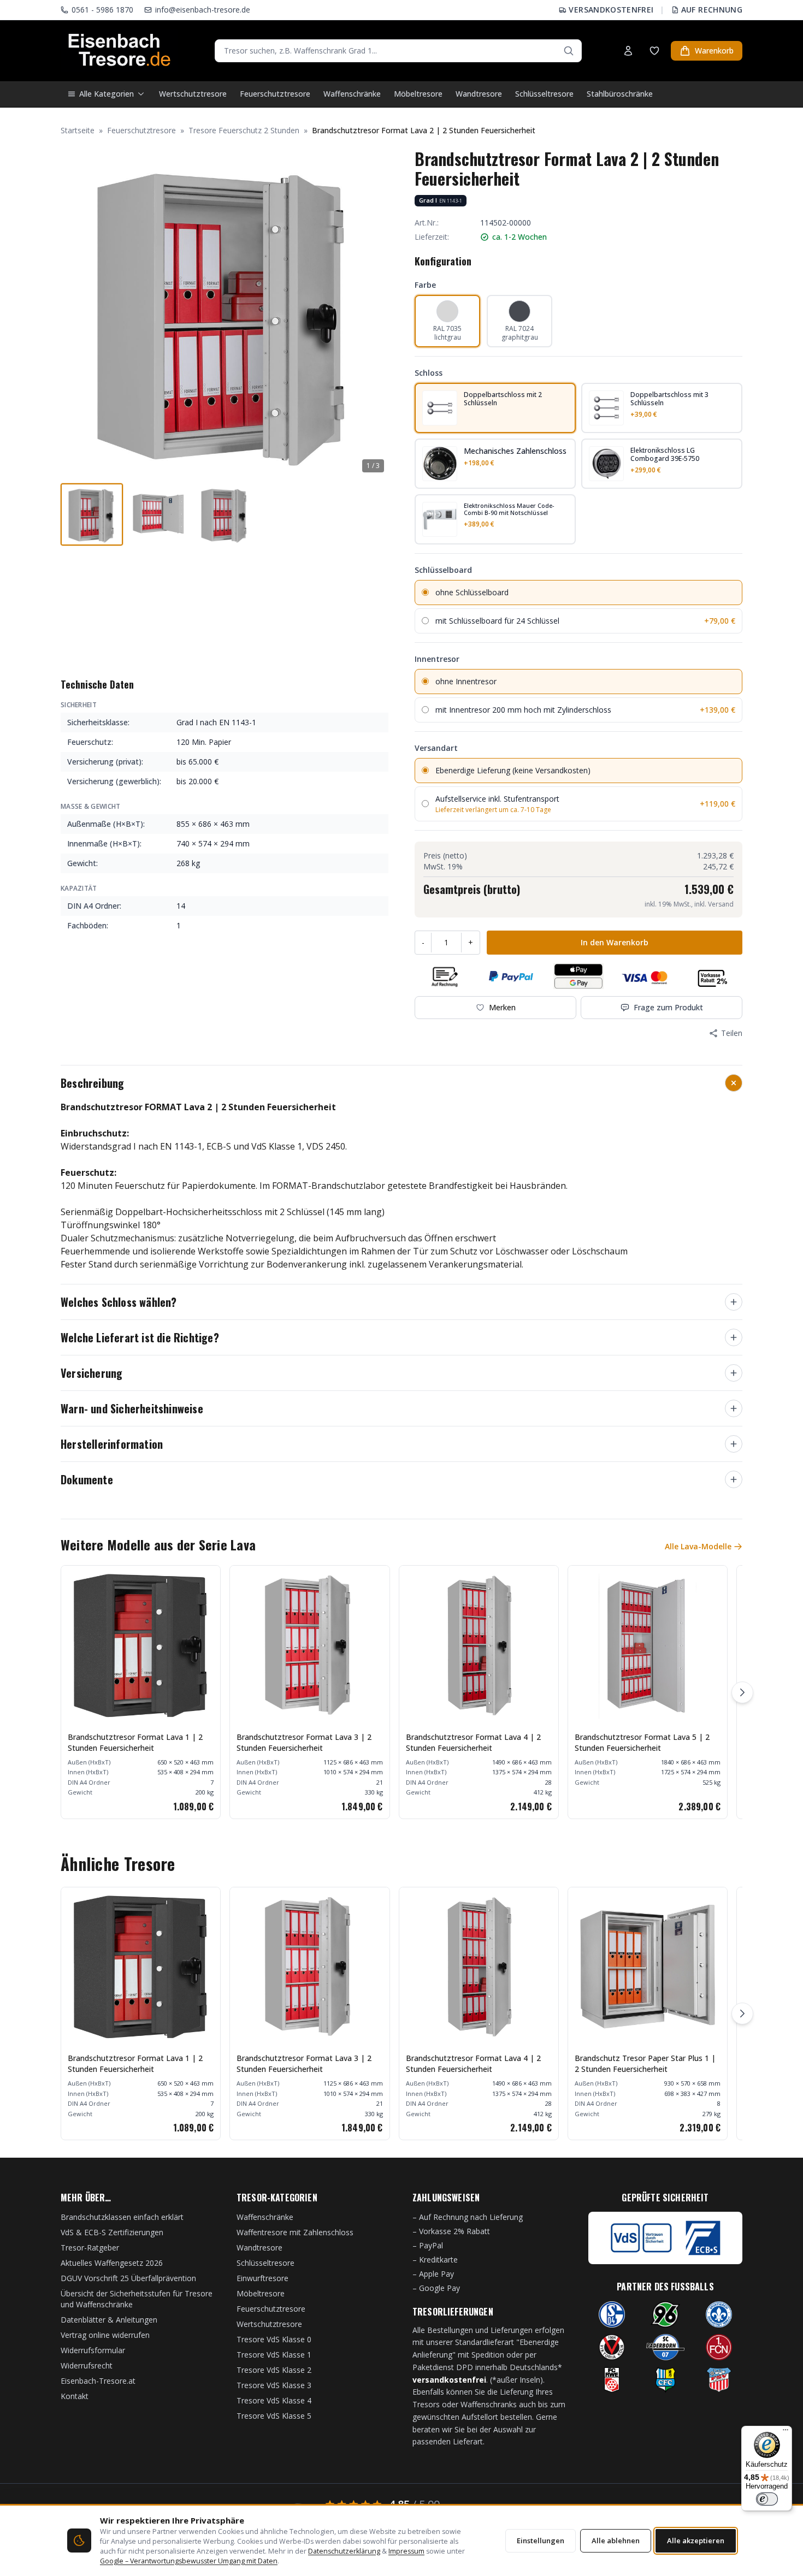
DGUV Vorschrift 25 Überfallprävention (128, 2278)
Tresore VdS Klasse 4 (274, 2400)
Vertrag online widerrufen (105, 2335)
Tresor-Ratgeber (90, 2248)
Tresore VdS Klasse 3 (274, 2385)
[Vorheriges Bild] (75, 313)
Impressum (406, 2551)
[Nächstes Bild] (374, 313)
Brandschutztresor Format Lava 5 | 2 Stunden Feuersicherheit (642, 1742)
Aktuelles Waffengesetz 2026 (112, 2263)
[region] (401, 1692)
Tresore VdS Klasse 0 (274, 2339)
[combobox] (398, 51)
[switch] (767, 2499)
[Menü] (786, 2432)
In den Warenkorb (615, 942)
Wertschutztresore (193, 94)
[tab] (92, 514)
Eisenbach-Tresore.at (98, 2381)
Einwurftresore (262, 2278)
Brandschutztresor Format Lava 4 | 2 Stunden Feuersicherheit (473, 1742)
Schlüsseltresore (544, 94)
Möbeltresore (418, 94)
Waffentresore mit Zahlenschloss (295, 2232)
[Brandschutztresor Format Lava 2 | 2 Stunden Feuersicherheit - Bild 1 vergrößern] (225, 313)
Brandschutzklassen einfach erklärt (122, 2217)
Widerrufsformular (93, 2350)
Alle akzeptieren (696, 2541)
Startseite (78, 130)
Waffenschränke (352, 94)
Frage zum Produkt (668, 1007)
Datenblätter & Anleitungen (109, 2320)
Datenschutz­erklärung (344, 2551)
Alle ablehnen (616, 2541)
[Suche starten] (569, 51)
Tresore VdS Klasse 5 (274, 2416)
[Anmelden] (628, 51)
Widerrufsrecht (87, 2365)
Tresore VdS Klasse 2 (274, 2370)
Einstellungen (541, 2541)
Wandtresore (479, 94)
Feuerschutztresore (275, 94)
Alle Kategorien (107, 94)
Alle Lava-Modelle (698, 1546)
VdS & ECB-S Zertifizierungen (112, 2232)
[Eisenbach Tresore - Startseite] (119, 51)
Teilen (732, 1033)
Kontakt (75, 2396)
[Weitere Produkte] (742, 1692)
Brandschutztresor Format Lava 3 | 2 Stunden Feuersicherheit (304, 1742)
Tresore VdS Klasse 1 (274, 2355)
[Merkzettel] (654, 51)
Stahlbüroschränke (620, 94)
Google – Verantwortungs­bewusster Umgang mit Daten (189, 2561)
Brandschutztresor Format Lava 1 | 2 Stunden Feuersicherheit (135, 1742)
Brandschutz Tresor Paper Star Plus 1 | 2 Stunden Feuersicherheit (645, 2063)
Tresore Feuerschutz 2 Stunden (244, 130)
